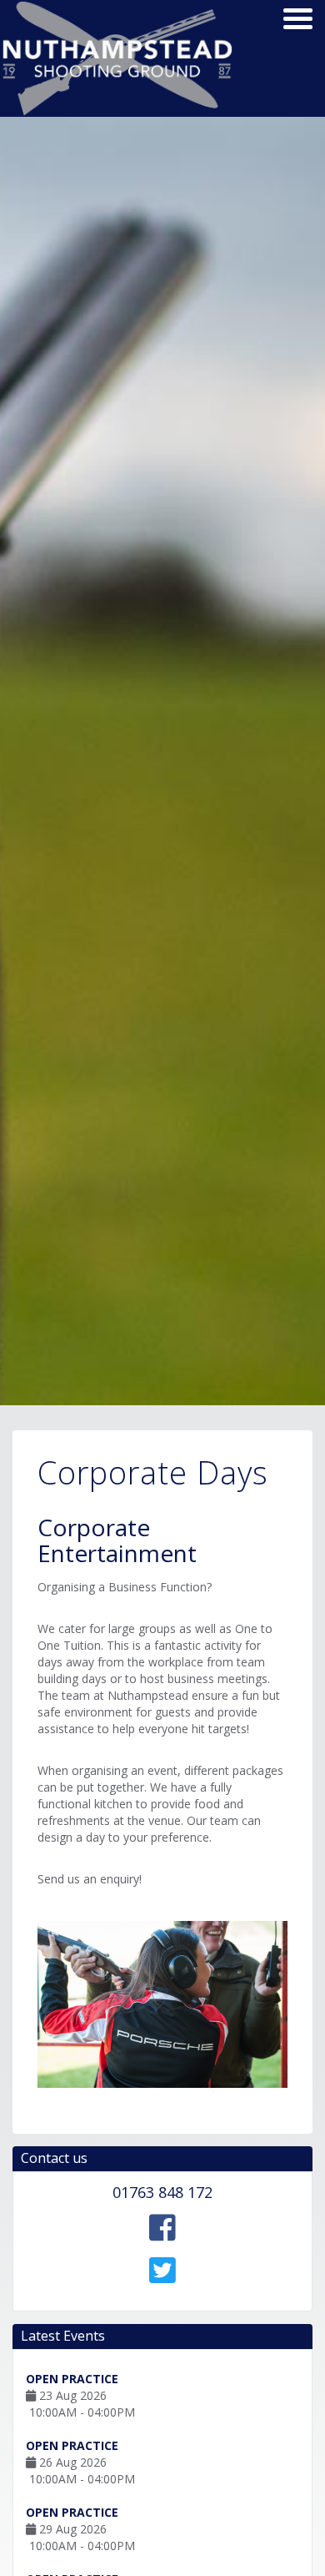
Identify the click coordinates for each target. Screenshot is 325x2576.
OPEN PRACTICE (72, 2379)
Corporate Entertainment (117, 1540)
